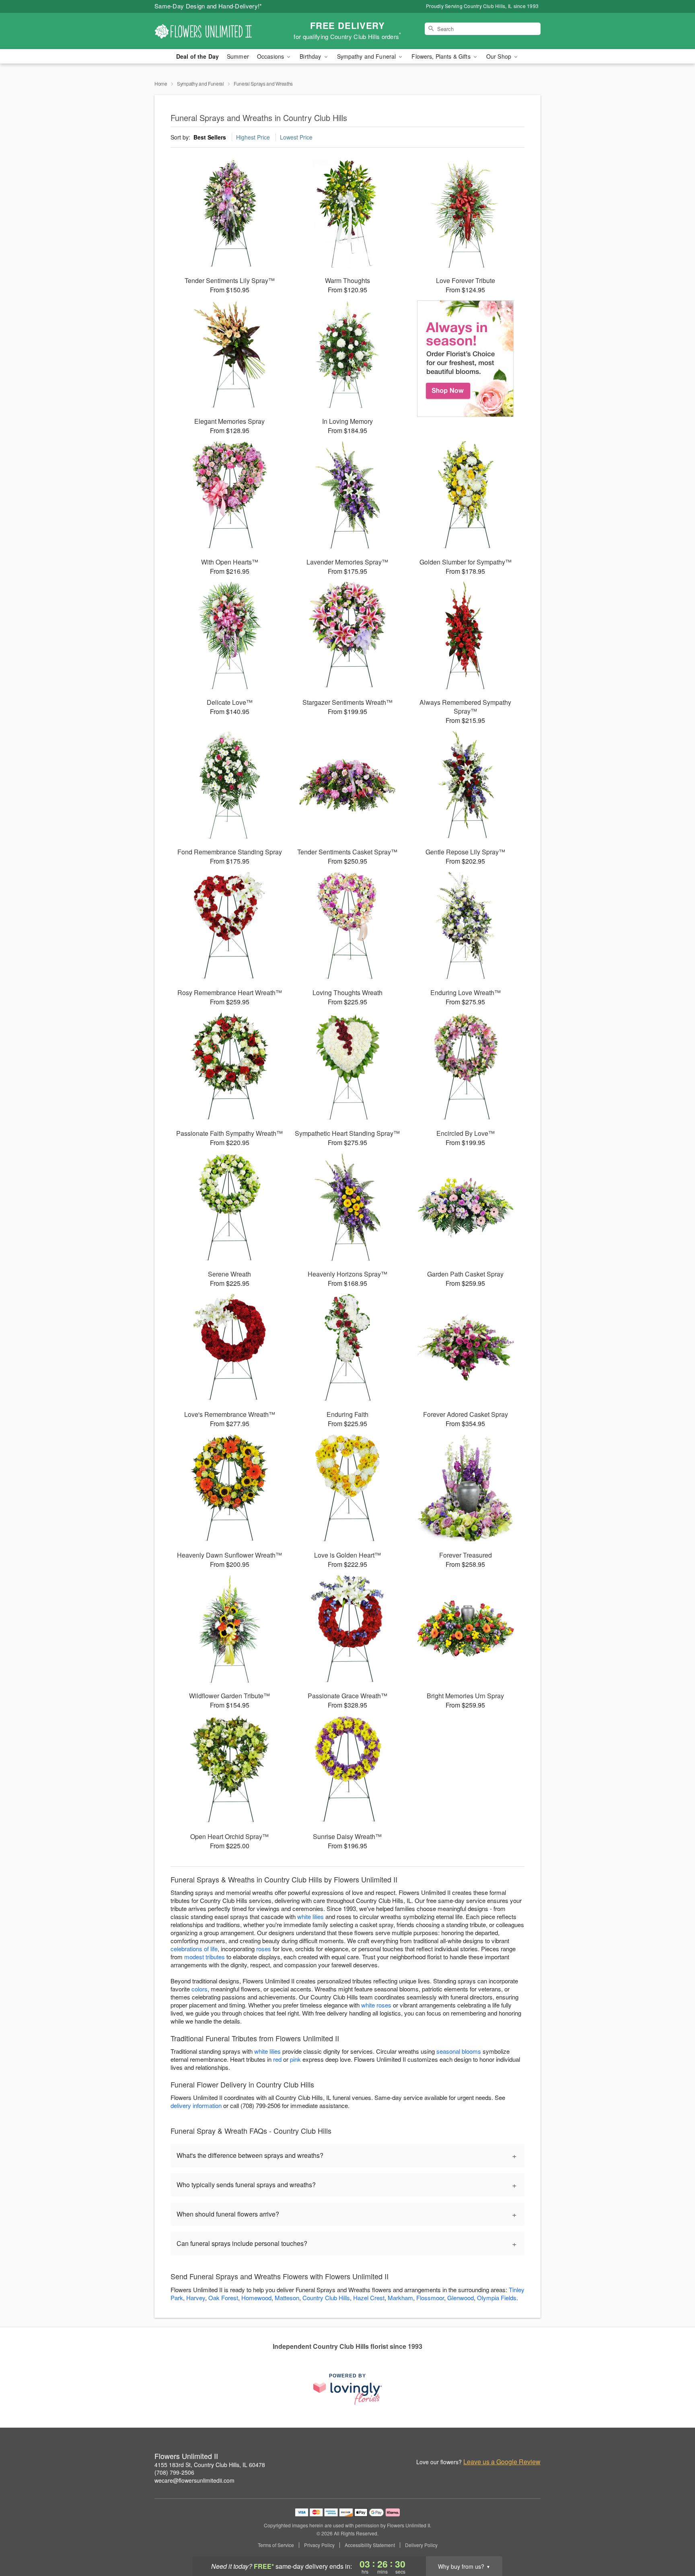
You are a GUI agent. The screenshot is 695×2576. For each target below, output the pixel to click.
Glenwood (461, 2298)
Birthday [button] (311, 56)
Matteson (287, 2298)
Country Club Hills (326, 2298)
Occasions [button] (271, 56)
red (277, 2059)
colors (199, 1989)
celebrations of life (194, 1949)
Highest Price (253, 137)
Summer (238, 56)
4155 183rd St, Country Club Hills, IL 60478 (210, 2465)
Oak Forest (223, 2298)
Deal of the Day (197, 56)
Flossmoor (430, 2298)
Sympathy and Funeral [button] (367, 56)
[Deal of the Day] (466, 359)
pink (295, 2059)
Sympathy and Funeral (200, 83)
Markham (400, 2298)
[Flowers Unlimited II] (212, 31)
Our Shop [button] (500, 56)
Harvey (196, 2298)
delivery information (196, 2105)
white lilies (310, 1916)
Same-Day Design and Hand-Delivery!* (208, 6)
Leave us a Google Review (502, 2462)
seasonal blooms (459, 2051)
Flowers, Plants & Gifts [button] (442, 56)
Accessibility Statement (370, 2545)
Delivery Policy (421, 2545)
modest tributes (205, 1957)
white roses (376, 2005)
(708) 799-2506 (174, 2472)
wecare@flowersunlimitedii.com (194, 2480)
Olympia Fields (497, 2298)
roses (264, 1949)
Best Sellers (210, 137)
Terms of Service (276, 2545)
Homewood (256, 2298)
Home (161, 83)
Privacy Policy (319, 2545)
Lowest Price (296, 137)
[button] (674, 2542)
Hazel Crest (369, 2298)
